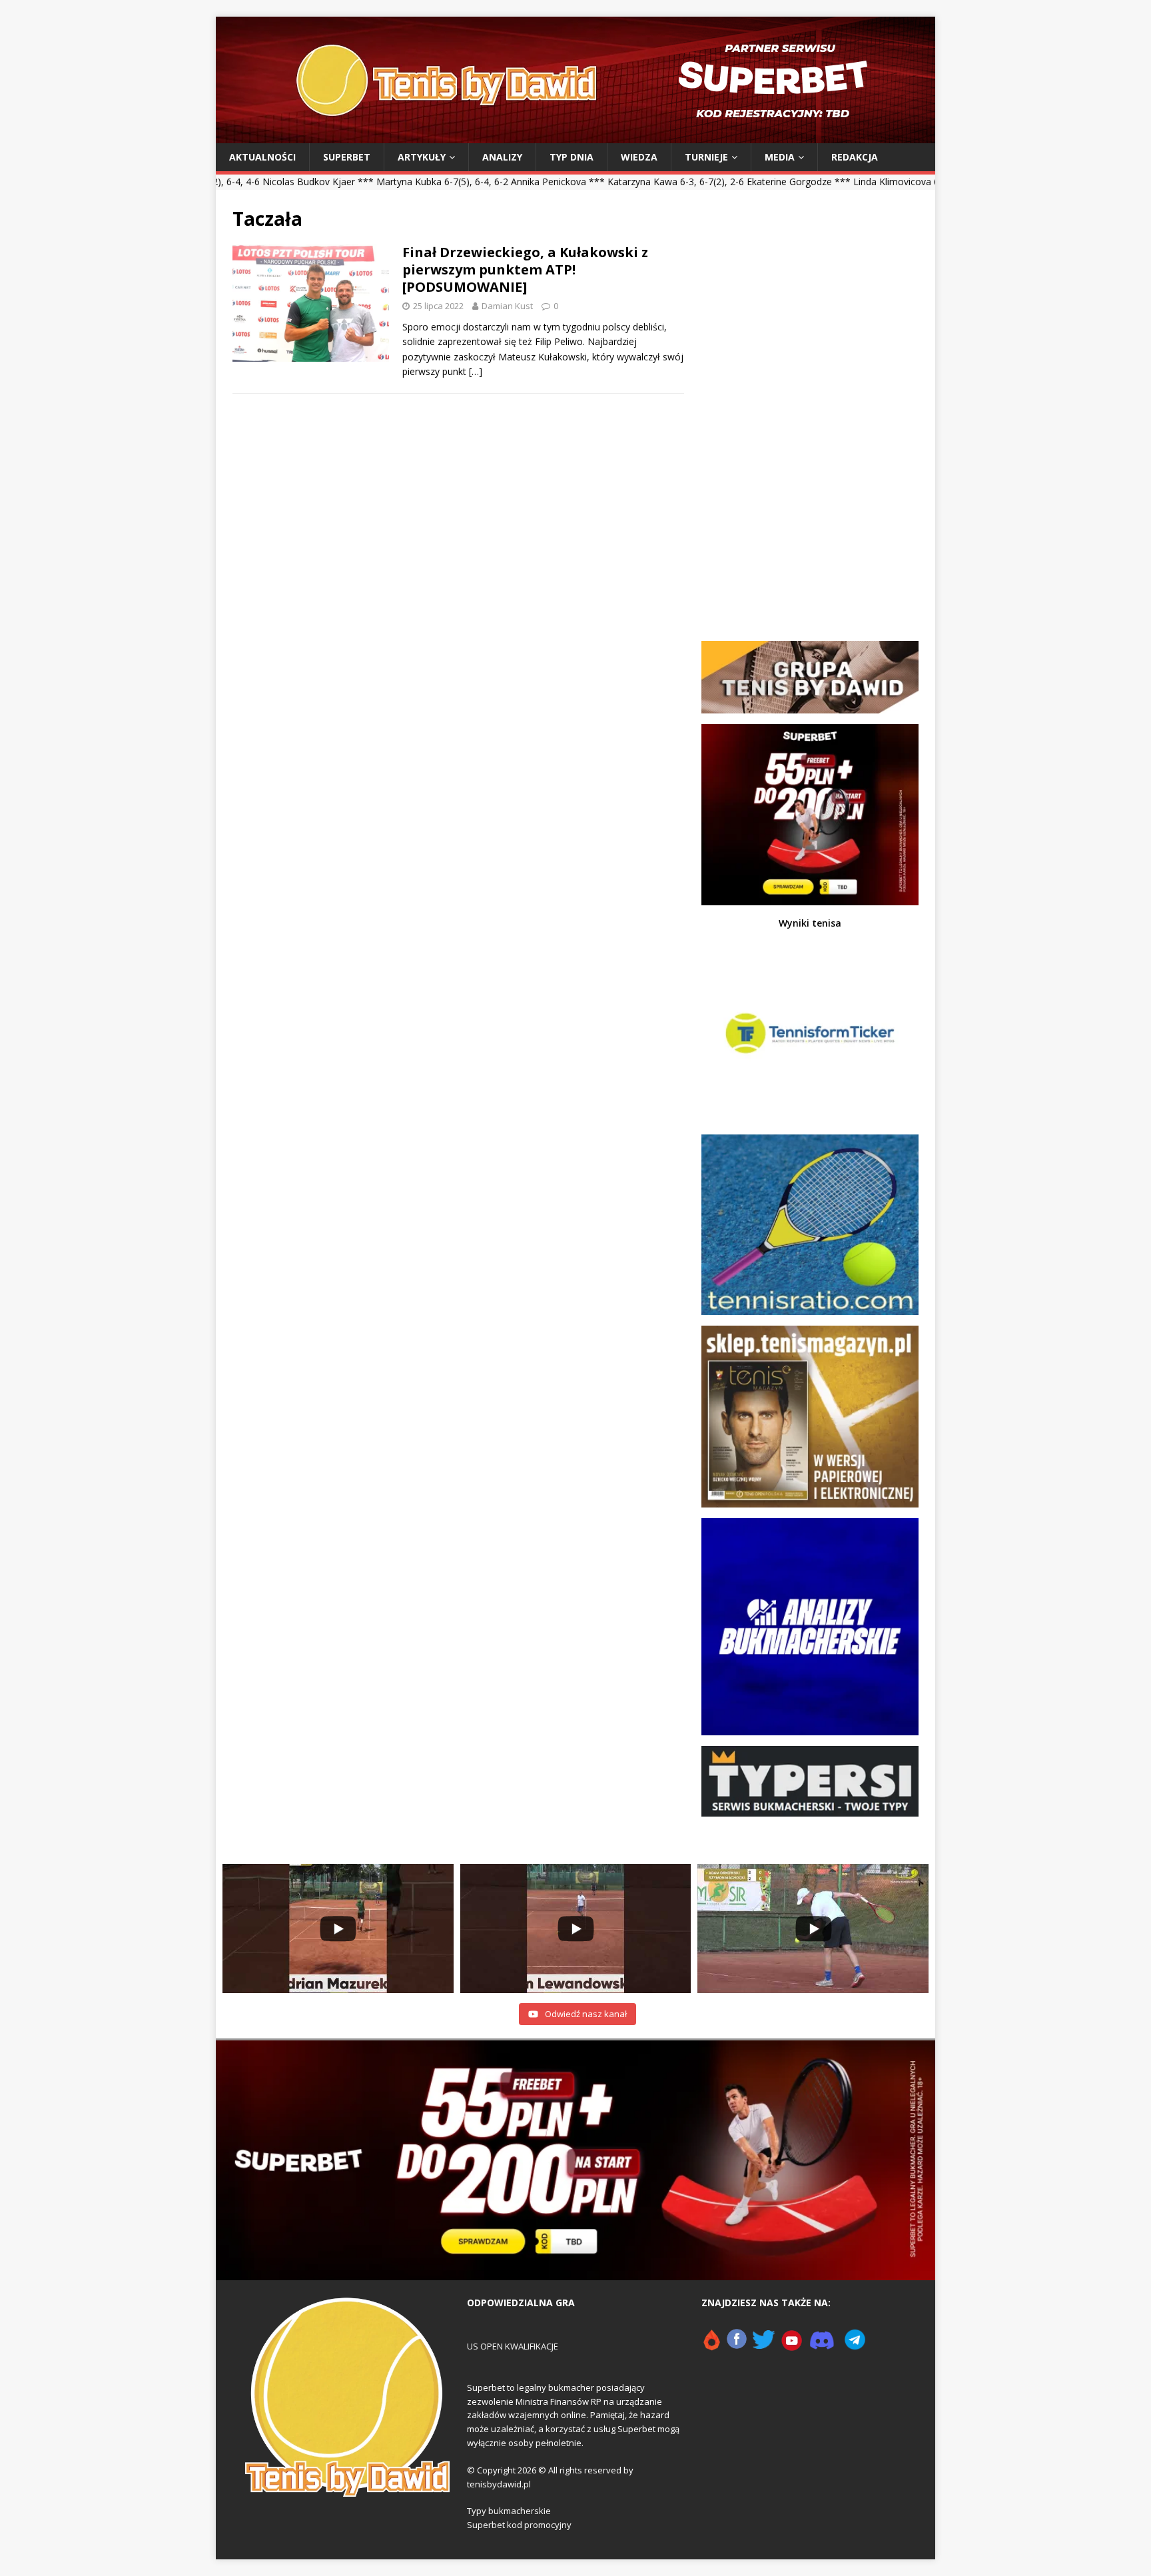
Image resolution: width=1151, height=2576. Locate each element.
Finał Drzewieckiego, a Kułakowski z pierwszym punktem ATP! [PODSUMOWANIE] (525, 269)
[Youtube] (792, 2346)
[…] (476, 371)
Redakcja (855, 157)
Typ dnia (572, 157)
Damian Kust (507, 306)
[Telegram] (855, 2346)
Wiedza (639, 157)
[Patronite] (711, 2346)
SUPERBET (347, 157)
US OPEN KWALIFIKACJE (513, 2346)
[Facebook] (737, 2346)
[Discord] (822, 2346)
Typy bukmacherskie (509, 2511)
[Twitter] (764, 2346)
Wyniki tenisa (810, 923)
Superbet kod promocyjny (519, 2525)
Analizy (502, 157)
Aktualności (262, 157)
